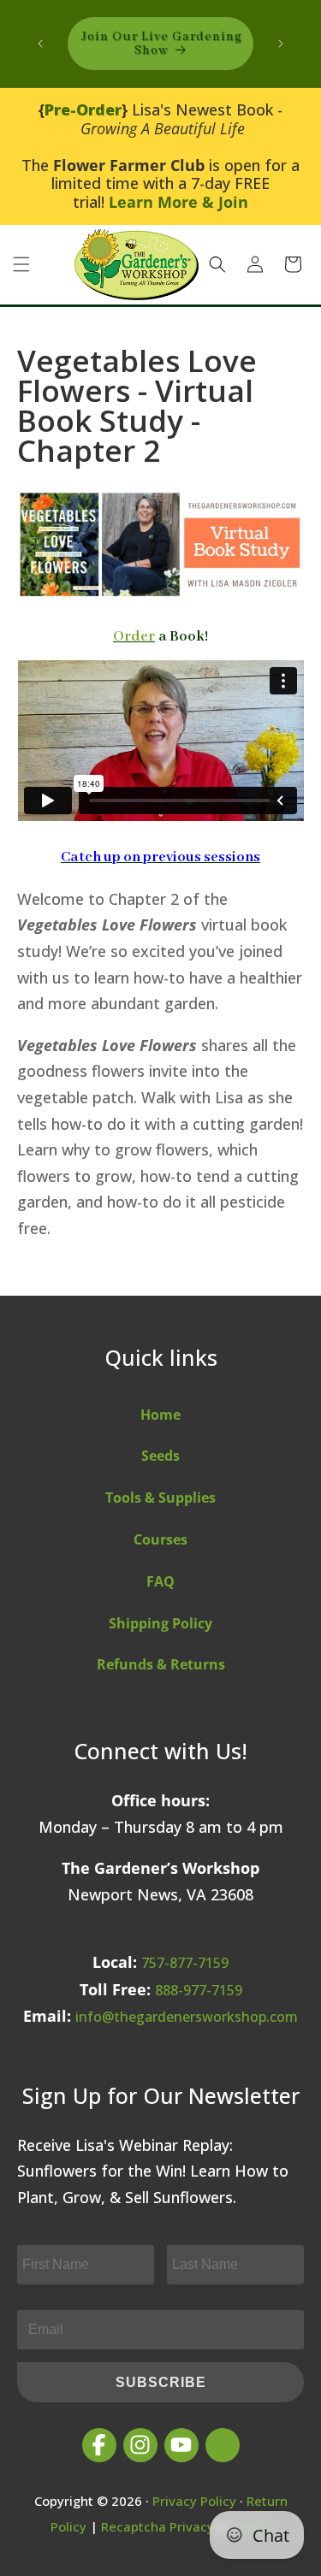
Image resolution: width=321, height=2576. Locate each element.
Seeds (160, 1456)
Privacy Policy (194, 2501)
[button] (21, 264)
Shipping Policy (160, 1623)
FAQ (160, 1581)
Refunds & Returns (161, 1664)
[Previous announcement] (40, 44)
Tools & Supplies (160, 1498)
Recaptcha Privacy (158, 2526)
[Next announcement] (281, 44)
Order (134, 637)
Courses (160, 1539)
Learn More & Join (178, 202)
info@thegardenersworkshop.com (187, 2017)
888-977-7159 (199, 1990)
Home (160, 1415)
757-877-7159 (185, 1963)
